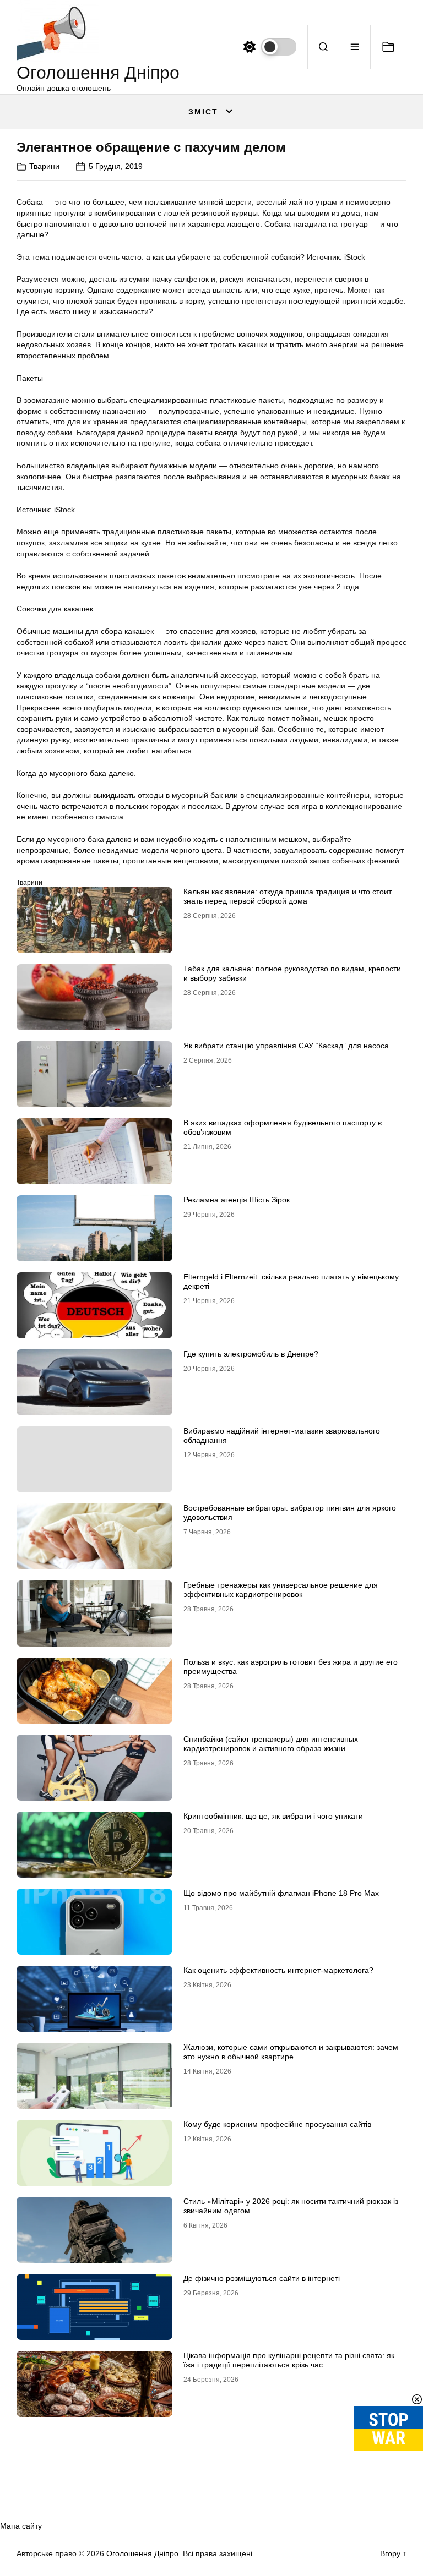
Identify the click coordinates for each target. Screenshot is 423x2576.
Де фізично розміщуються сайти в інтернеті (262, 2278)
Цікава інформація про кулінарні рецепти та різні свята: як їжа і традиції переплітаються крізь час (289, 2360)
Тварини (44, 166)
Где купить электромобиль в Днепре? (251, 1354)
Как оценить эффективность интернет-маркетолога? (278, 1970)
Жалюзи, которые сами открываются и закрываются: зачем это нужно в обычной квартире (291, 2052)
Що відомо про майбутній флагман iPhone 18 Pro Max (281, 1893)
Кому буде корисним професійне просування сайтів (277, 2124)
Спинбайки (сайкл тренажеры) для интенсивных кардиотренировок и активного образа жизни (271, 1744)
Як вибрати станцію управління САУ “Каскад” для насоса (286, 1046)
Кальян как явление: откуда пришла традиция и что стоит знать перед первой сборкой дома (288, 896)
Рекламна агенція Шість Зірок (237, 1200)
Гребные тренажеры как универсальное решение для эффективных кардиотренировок (281, 1590)
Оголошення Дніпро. (143, 2553)
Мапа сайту (21, 2526)
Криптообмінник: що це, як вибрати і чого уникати (273, 1816)
